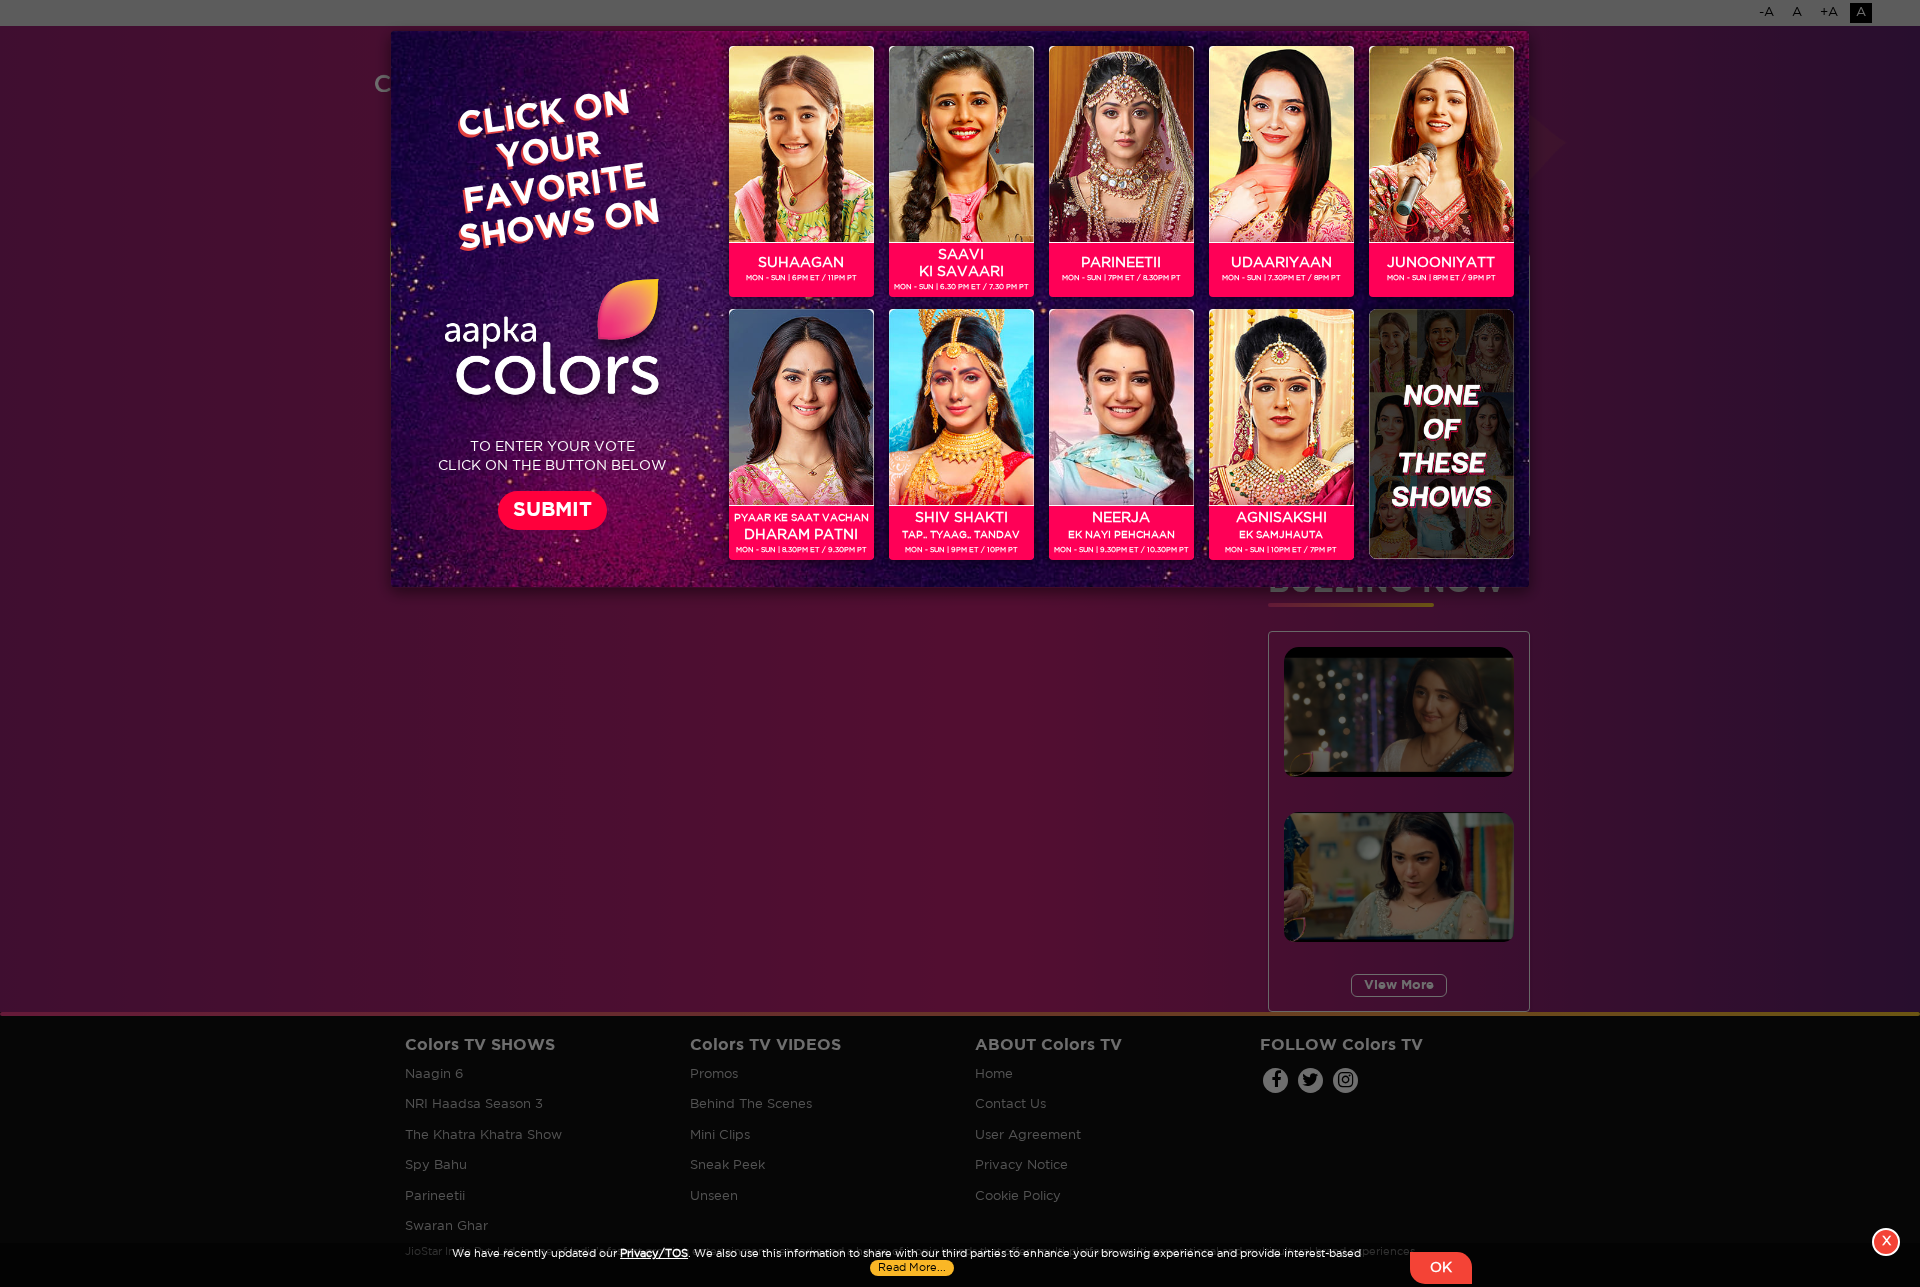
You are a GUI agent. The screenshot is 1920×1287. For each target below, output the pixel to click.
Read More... (912, 1268)
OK (1441, 1268)
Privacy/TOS (654, 1254)
